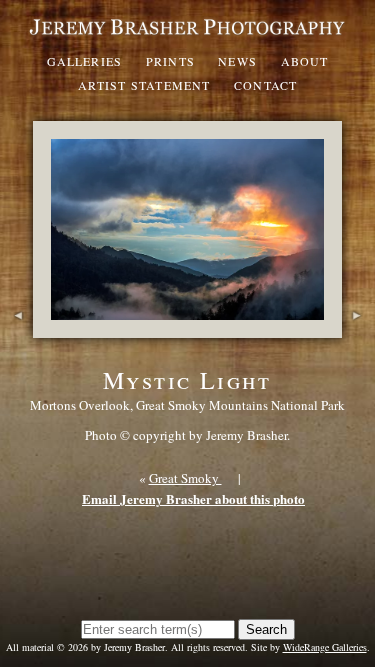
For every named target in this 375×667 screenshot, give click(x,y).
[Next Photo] (358, 328)
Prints (170, 61)
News (237, 61)
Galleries (85, 61)
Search (266, 629)
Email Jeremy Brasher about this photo (193, 498)
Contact (265, 85)
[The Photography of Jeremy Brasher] (187, 35)
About (305, 61)
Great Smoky (185, 478)
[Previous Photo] (16, 328)
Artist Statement (144, 85)
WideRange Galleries (325, 647)
